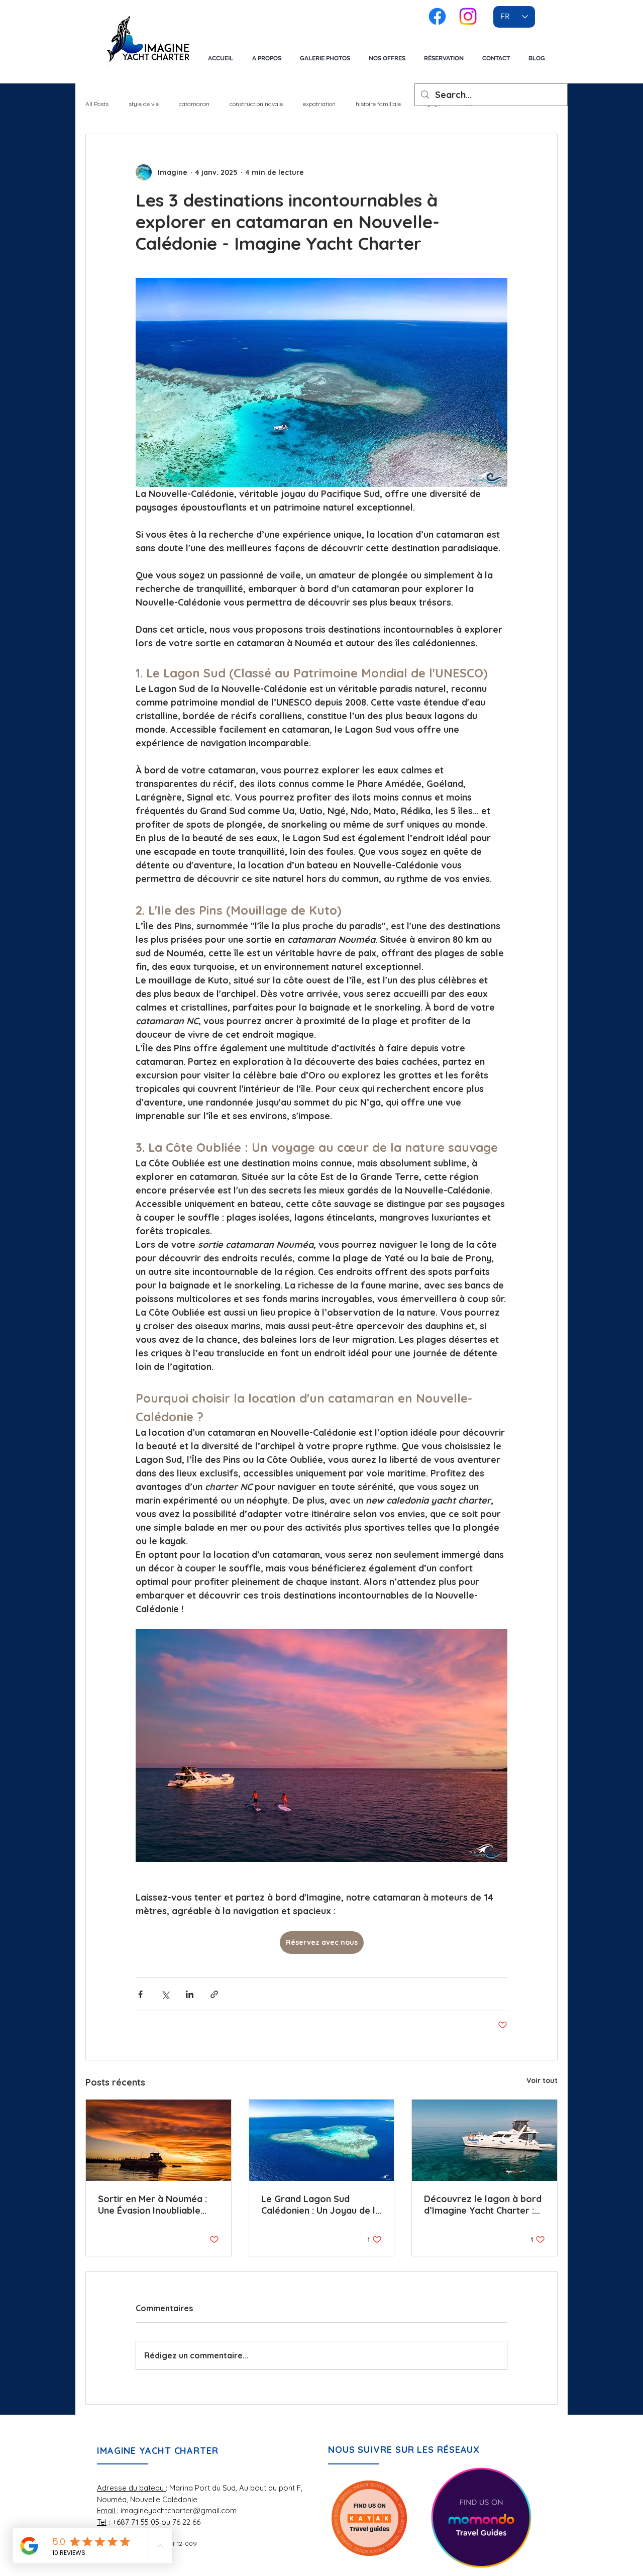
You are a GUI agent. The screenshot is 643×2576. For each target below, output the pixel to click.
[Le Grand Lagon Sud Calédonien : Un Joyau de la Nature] (322, 2140)
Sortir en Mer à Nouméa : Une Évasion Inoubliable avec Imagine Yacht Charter (152, 2205)
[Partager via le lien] (214, 1994)
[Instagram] (468, 16)
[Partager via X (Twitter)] (165, 1994)
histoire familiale (378, 104)
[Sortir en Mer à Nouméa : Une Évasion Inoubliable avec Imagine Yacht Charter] (158, 2140)
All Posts (97, 104)
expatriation (319, 104)
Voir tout (542, 2080)
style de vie (144, 104)
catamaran (194, 104)
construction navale (256, 104)
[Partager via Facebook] (140, 1994)
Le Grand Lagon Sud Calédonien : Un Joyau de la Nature (321, 2205)
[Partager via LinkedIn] (190, 1994)
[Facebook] (437, 16)
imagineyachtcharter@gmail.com (179, 2510)
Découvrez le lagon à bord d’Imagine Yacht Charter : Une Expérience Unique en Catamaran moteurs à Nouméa (483, 2205)
